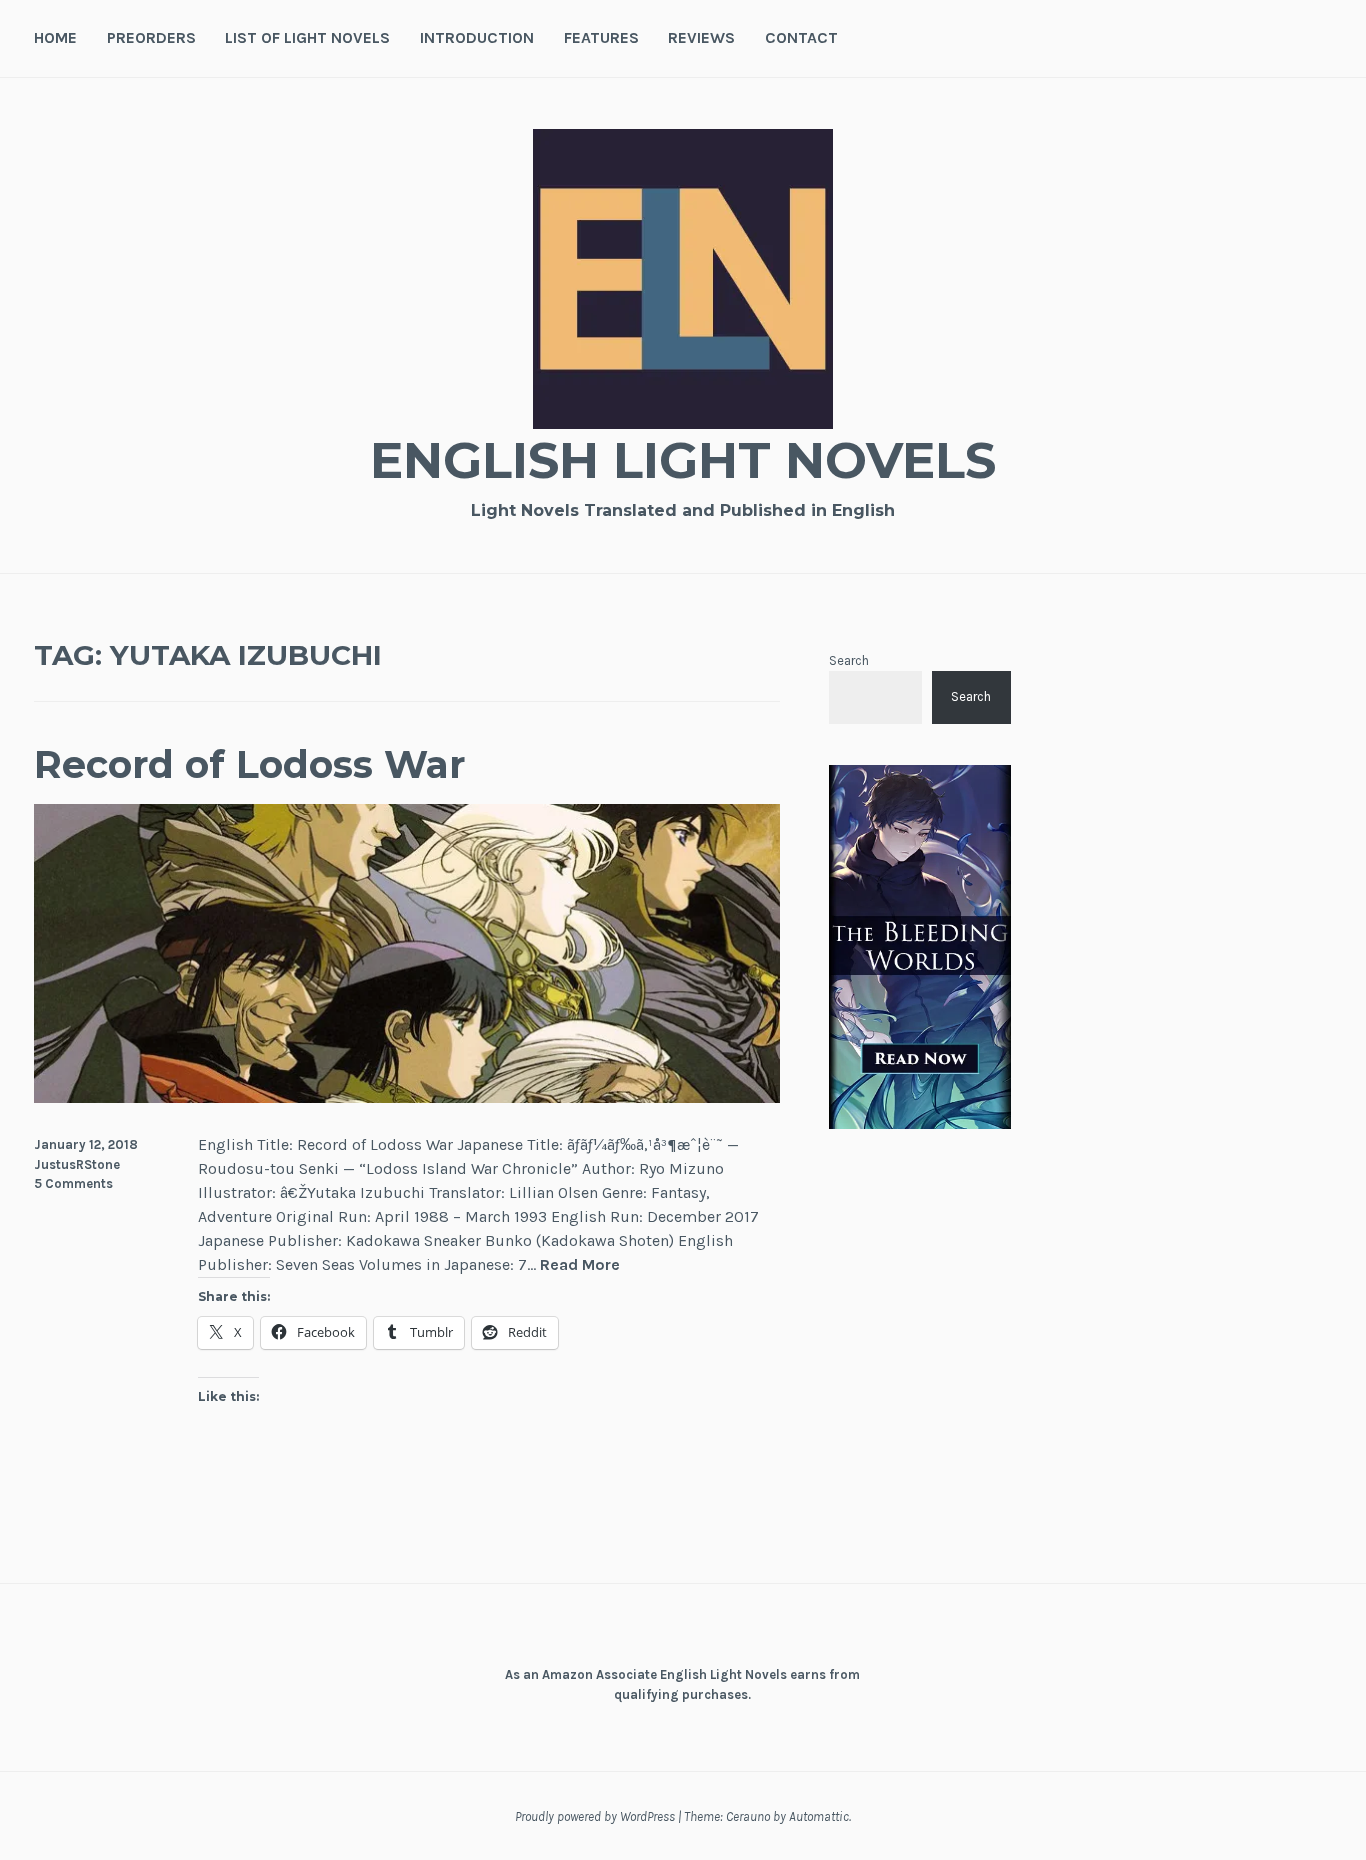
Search (849, 660)
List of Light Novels (307, 37)
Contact (801, 37)
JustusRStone (77, 1164)
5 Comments (73, 1183)
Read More (580, 1265)
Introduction (477, 37)
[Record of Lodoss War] (407, 1097)
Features (601, 37)
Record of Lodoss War (249, 764)
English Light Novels (683, 460)
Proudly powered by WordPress (595, 1816)
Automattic (819, 1816)
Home (55, 37)
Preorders (151, 37)
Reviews (701, 37)
